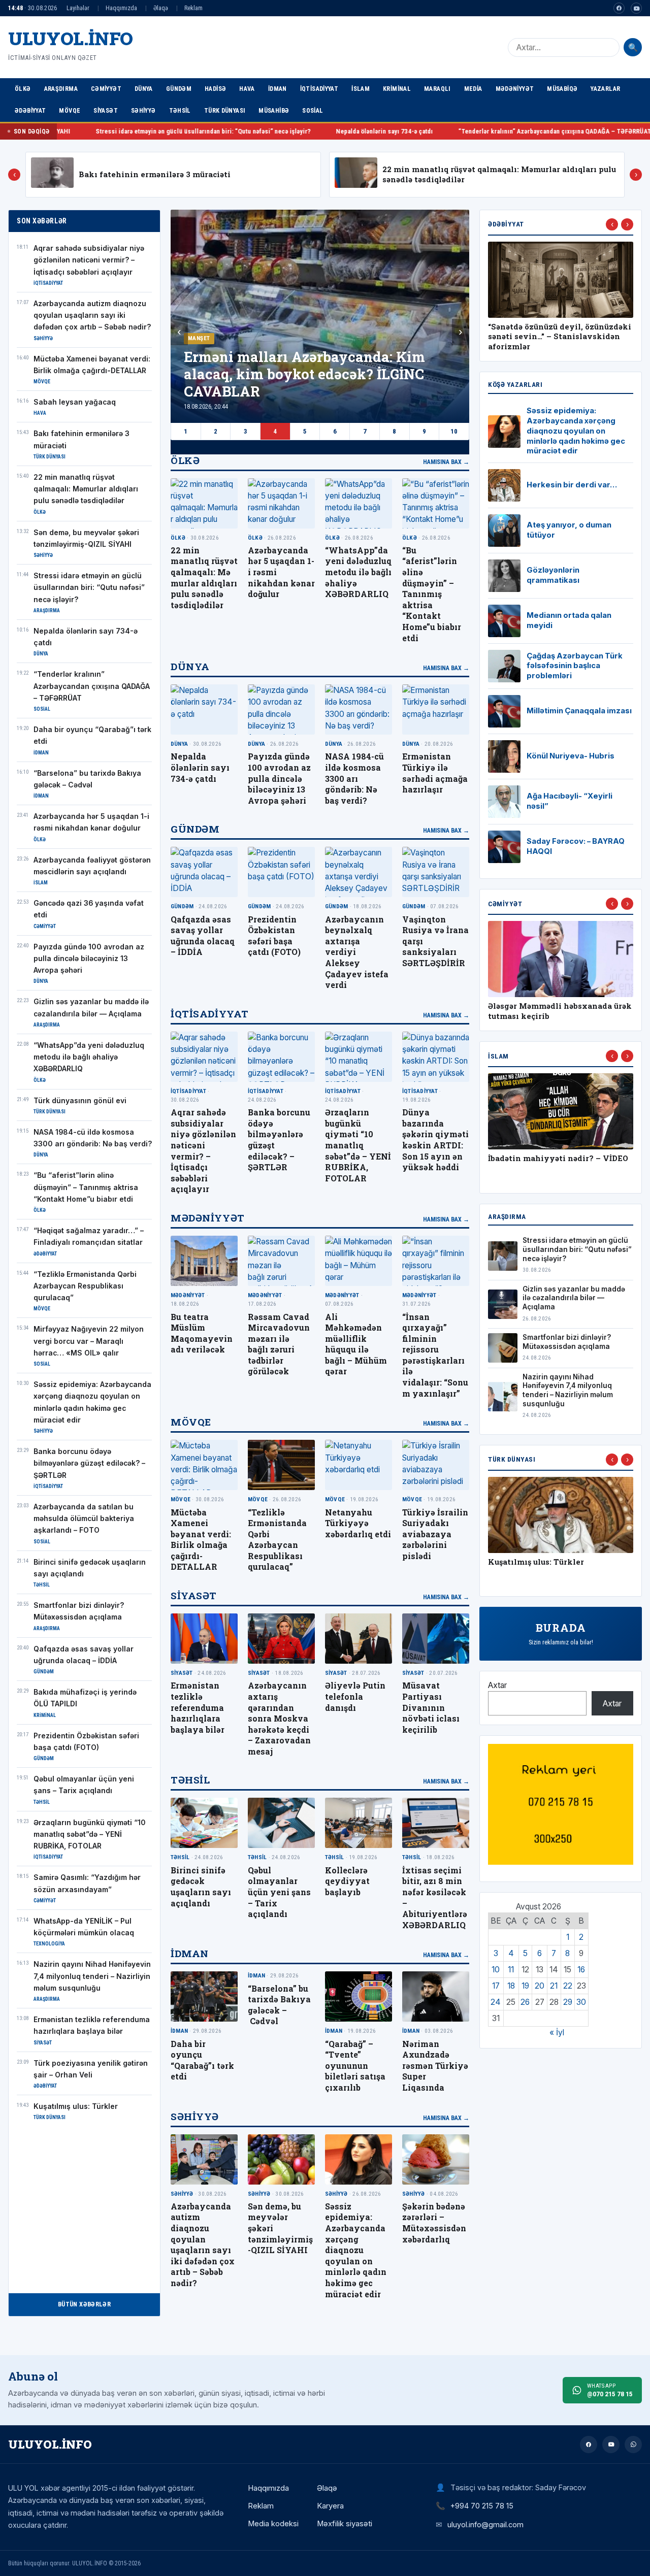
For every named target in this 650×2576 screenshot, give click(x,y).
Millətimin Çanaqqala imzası (579, 711)
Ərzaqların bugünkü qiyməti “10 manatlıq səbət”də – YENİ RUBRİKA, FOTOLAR (90, 1835)
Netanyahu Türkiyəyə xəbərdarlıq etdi (358, 1523)
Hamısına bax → (446, 462)
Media (473, 89)
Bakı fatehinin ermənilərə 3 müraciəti (155, 174)
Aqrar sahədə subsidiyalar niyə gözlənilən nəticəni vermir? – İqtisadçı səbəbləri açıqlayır (89, 260)
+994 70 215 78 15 (482, 2506)
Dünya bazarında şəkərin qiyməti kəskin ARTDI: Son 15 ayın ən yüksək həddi (435, 1140)
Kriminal (397, 89)
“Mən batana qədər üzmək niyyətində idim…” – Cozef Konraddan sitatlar (540, 337)
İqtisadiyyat (319, 89)
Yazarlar (605, 89)
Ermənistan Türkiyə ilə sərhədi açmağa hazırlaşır (435, 773)
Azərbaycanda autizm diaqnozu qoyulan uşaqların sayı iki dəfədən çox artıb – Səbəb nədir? (92, 316)
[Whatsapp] (633, 2445)
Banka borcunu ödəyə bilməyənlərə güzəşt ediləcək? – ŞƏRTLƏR (89, 1463)
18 (511, 1986)
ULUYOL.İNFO (71, 38)
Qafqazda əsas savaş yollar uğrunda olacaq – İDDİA (203, 936)
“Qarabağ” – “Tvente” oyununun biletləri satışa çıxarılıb (355, 2066)
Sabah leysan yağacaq (75, 402)
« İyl (557, 2033)
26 (525, 2002)
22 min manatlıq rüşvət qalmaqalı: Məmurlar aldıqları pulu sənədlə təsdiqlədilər (86, 489)
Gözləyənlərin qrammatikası (553, 575)
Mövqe (70, 110)
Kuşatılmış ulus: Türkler (76, 2106)
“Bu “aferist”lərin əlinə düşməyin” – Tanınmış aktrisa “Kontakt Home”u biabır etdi (86, 1187)
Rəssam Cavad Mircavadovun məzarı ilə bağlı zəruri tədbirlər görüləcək (279, 1344)
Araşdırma (61, 89)
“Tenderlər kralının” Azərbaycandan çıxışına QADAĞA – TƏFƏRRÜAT (409, 131)
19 (525, 1986)
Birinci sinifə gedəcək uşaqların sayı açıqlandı (201, 1887)
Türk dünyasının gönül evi (80, 1101)
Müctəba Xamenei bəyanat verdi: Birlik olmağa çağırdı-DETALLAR (201, 1540)
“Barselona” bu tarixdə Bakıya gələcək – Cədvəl (279, 2005)
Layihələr (78, 8)
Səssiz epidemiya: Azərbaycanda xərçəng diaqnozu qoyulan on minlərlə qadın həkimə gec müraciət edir (356, 2250)
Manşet (199, 338)
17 (496, 1986)
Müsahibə (274, 110)
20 (540, 1986)
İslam (361, 89)
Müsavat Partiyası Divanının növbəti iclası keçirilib (431, 1707)
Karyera (330, 2506)
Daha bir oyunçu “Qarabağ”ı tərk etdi (582, 131)
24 (496, 2002)
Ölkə (23, 89)
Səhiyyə (143, 110)
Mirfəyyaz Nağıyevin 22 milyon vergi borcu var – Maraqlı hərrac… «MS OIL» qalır (89, 1341)
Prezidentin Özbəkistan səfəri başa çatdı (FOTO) (274, 936)
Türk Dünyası (225, 110)
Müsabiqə (562, 89)
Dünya (144, 89)
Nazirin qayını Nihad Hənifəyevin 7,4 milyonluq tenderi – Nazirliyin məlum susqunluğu (92, 1976)
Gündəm (179, 89)
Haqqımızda (121, 8)
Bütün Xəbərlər (84, 2304)
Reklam (193, 8)
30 (581, 2002)
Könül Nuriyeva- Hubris (571, 756)
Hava (247, 89)
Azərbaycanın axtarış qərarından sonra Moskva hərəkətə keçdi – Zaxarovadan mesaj (279, 1718)
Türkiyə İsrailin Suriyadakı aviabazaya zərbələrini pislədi (435, 1534)
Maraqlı (437, 89)
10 (454, 431)
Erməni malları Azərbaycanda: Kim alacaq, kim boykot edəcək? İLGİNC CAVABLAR (304, 374)
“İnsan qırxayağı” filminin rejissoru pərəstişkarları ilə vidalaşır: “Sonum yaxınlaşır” (435, 1355)
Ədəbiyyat (30, 110)
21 (554, 1986)
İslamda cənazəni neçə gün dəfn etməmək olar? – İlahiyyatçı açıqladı (551, 1168)
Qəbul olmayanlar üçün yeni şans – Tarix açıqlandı (279, 1892)
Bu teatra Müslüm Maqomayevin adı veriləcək (202, 1333)
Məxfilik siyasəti (345, 2524)
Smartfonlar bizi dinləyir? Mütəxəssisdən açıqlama (567, 1342)
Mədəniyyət (515, 89)
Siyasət (106, 110)
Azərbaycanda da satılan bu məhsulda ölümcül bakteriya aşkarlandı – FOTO (84, 1519)
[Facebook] (619, 8)
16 (581, 1970)
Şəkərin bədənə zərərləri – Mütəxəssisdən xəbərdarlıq (434, 2223)
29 (568, 2002)
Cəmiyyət (106, 89)
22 (568, 1986)
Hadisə (215, 89)
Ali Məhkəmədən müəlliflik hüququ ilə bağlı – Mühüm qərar (356, 1344)
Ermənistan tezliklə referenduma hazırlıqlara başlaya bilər (198, 1707)
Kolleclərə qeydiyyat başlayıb (347, 1881)
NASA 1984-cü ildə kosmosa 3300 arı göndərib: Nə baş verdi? (354, 778)
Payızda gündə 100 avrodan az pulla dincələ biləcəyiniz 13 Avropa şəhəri (89, 959)
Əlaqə (161, 8)
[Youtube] (636, 8)
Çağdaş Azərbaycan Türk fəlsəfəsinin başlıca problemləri (575, 666)
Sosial (313, 110)
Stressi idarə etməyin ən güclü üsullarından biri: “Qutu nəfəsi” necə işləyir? (89, 588)
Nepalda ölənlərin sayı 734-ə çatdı (238, 131)
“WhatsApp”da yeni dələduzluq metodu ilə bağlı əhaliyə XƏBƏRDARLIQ (89, 1057)
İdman (278, 89)
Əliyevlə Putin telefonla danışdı (355, 1696)
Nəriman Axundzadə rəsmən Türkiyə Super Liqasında (435, 2066)
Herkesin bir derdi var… (572, 485)
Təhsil (180, 110)
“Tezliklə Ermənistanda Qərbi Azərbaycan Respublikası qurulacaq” (85, 1286)
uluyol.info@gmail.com (485, 2524)
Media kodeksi (273, 2524)
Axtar (497, 1685)
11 (511, 1970)
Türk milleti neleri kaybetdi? (547, 1562)
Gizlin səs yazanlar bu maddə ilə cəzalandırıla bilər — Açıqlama (574, 1298)
